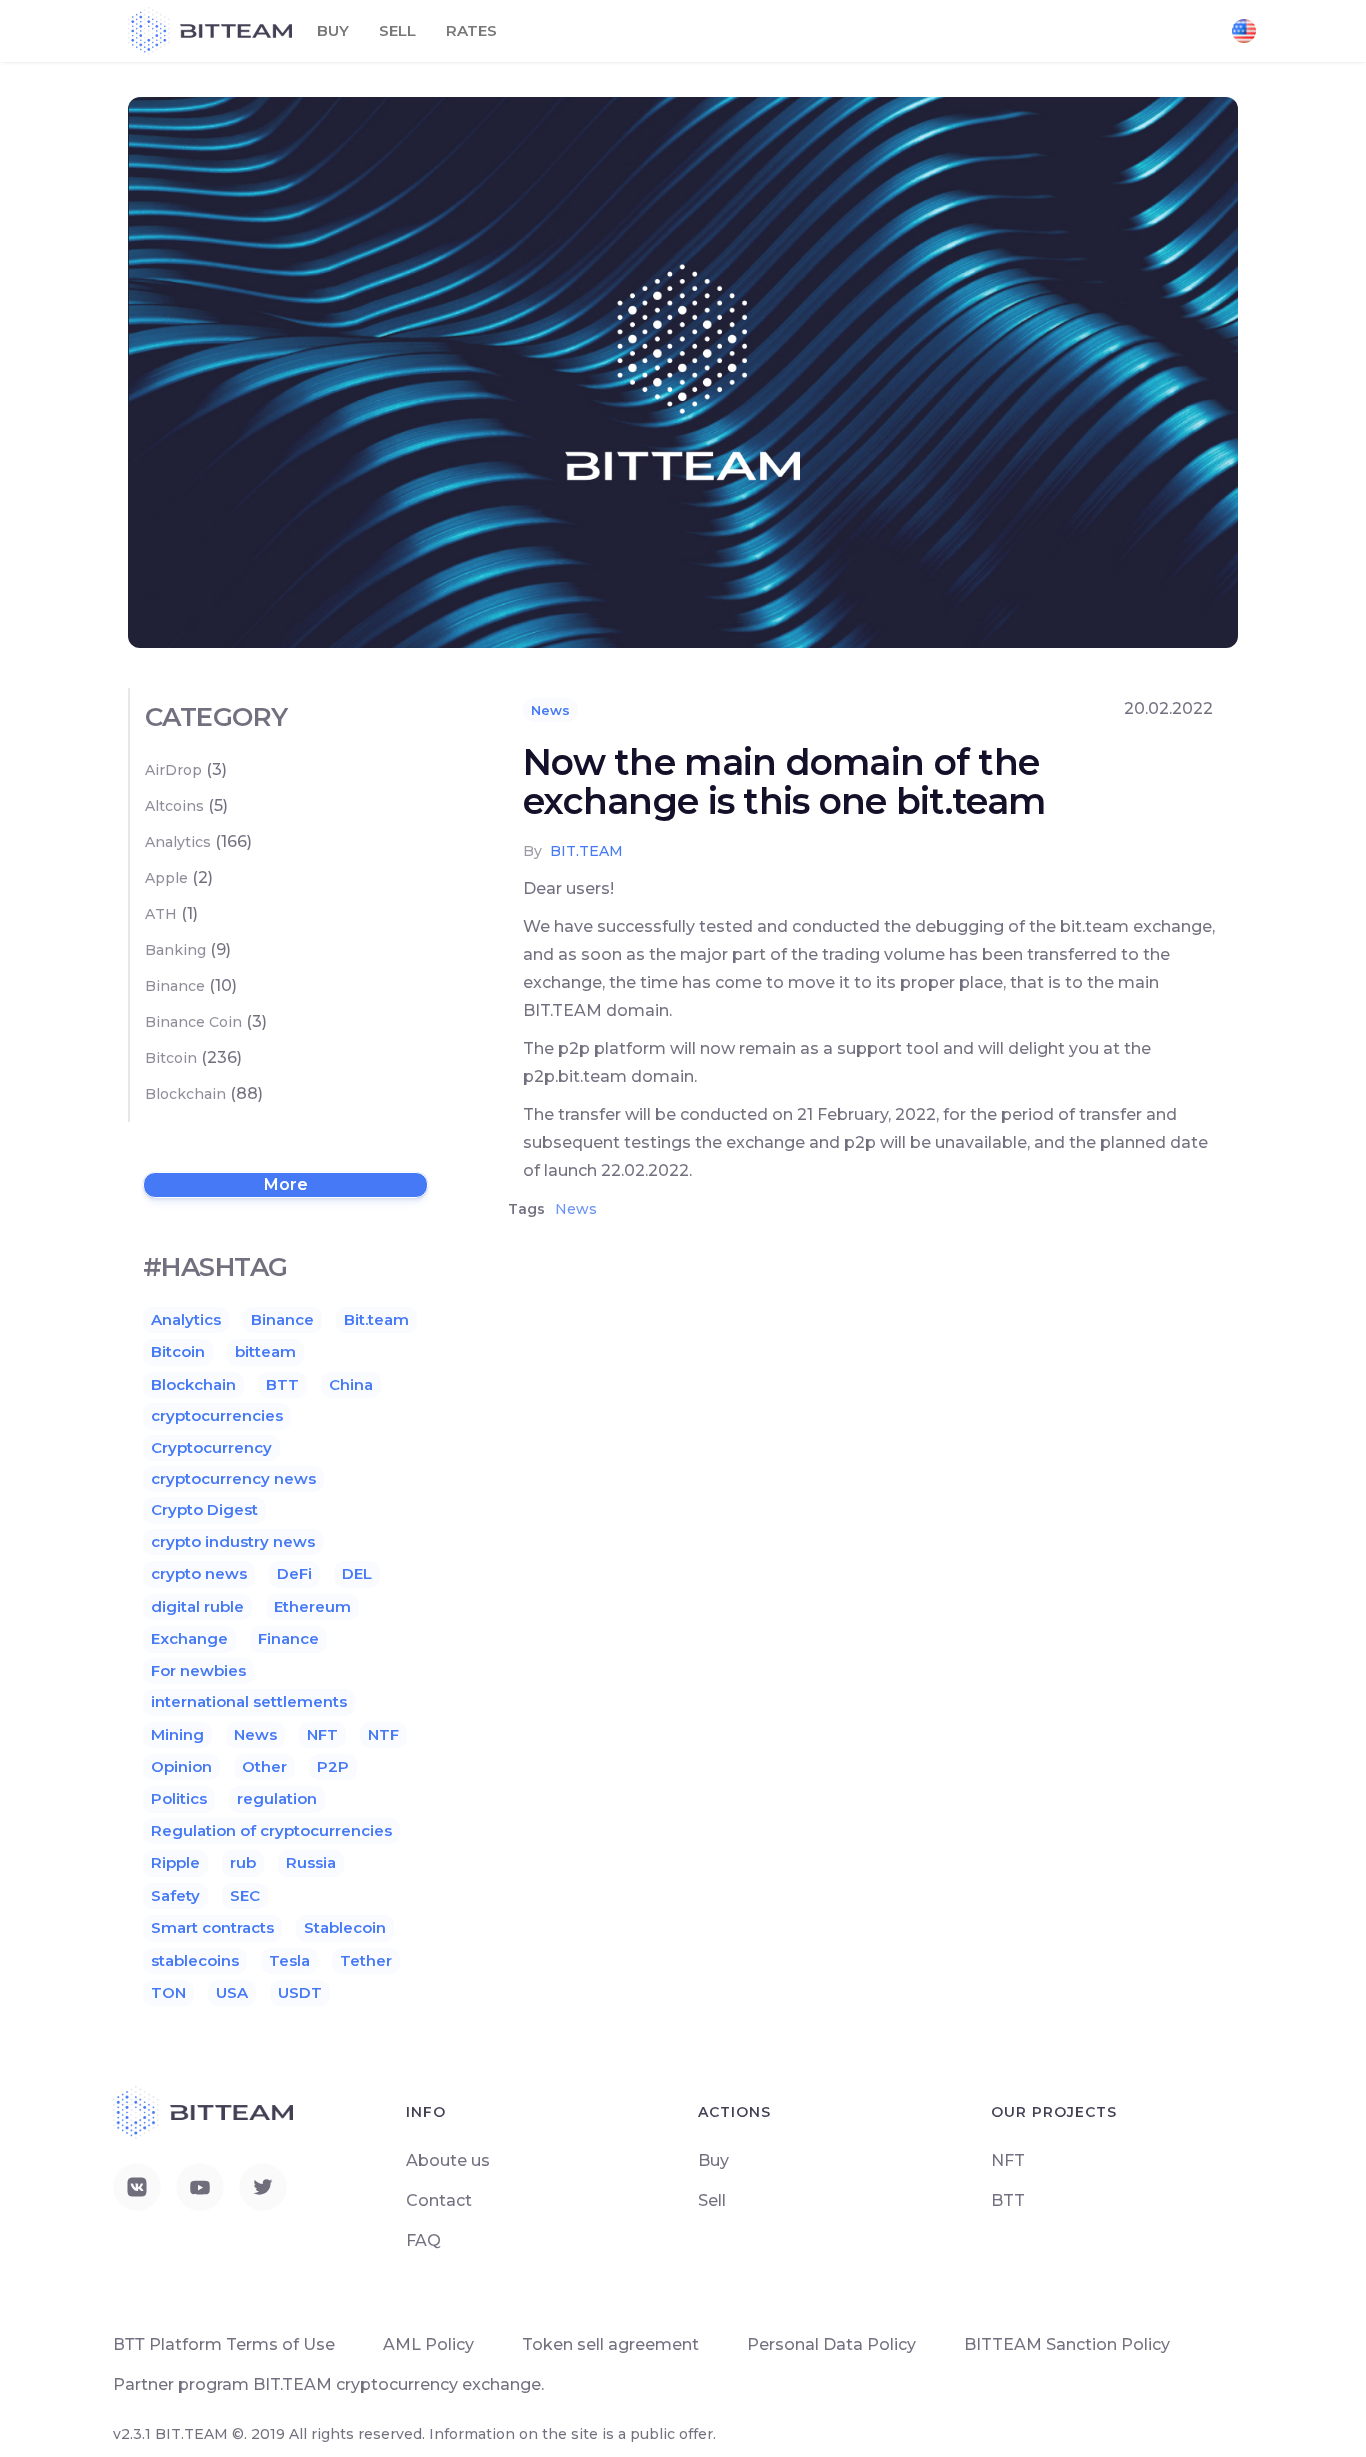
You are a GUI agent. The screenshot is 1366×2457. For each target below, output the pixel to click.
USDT (300, 1992)
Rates (471, 30)
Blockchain (185, 1094)
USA (232, 1992)
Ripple (175, 1862)
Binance (175, 986)
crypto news (199, 1573)
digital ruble (197, 1606)
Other (264, 1766)
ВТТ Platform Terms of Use (224, 2344)
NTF (383, 1734)
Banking (175, 950)
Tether (366, 1960)
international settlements (249, 1701)
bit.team (586, 851)
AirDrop (173, 770)
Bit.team (376, 1319)
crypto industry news (233, 1541)
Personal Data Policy (831, 2344)
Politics (179, 1798)
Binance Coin (193, 1022)
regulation (277, 1798)
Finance (288, 1638)
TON (168, 1992)
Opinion (181, 1766)
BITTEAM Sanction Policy (1067, 2344)
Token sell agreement (610, 2344)
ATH (161, 914)
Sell (397, 30)
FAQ (423, 2240)
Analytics (178, 842)
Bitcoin (171, 1058)
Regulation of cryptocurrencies (271, 1830)
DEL (357, 1573)
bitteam (265, 1351)
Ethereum (312, 1606)
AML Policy (428, 2344)
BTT (282, 1384)
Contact (439, 2200)
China (351, 1384)
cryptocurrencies (217, 1415)
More (286, 1184)
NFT (322, 1734)
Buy (333, 30)
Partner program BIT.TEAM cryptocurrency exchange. (328, 2384)
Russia (311, 1862)
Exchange (189, 1638)
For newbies (198, 1670)
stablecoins (195, 1960)
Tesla (289, 1960)
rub (243, 1862)
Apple (166, 878)
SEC (245, 1895)
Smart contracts (212, 1927)
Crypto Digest (204, 1509)
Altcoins (174, 806)
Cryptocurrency (211, 1447)
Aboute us (448, 2160)
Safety (175, 1895)
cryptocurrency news (233, 1478)
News (550, 710)
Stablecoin (345, 1927)
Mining (177, 1734)
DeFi (294, 1573)
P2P (333, 1766)
